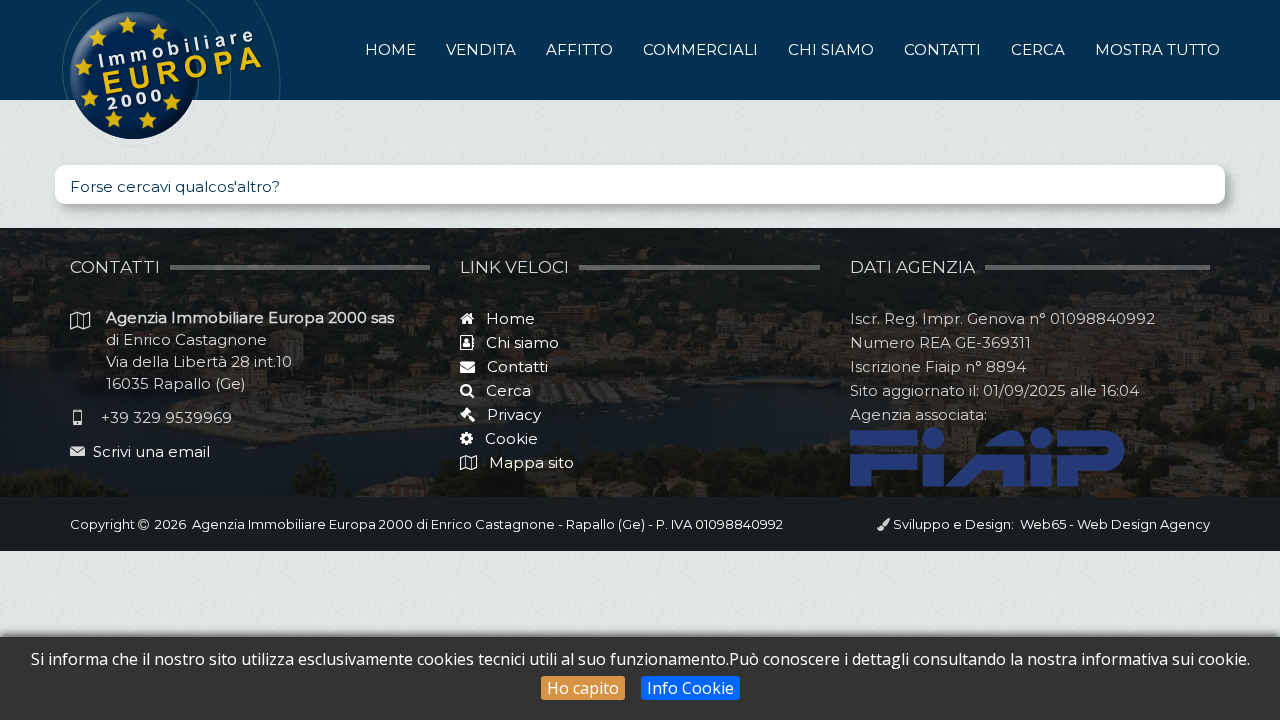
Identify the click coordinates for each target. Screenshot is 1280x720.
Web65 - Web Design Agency (1112, 524)
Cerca (1038, 49)
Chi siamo (831, 49)
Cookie (505, 438)
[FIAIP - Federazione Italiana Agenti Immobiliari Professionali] (987, 455)
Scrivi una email (151, 451)
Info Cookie (690, 688)
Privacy (508, 414)
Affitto (579, 49)
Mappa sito (529, 462)
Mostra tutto (1157, 49)
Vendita (481, 49)
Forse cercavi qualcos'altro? (175, 186)
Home (390, 49)
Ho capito (583, 688)
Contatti (942, 49)
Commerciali (700, 49)
